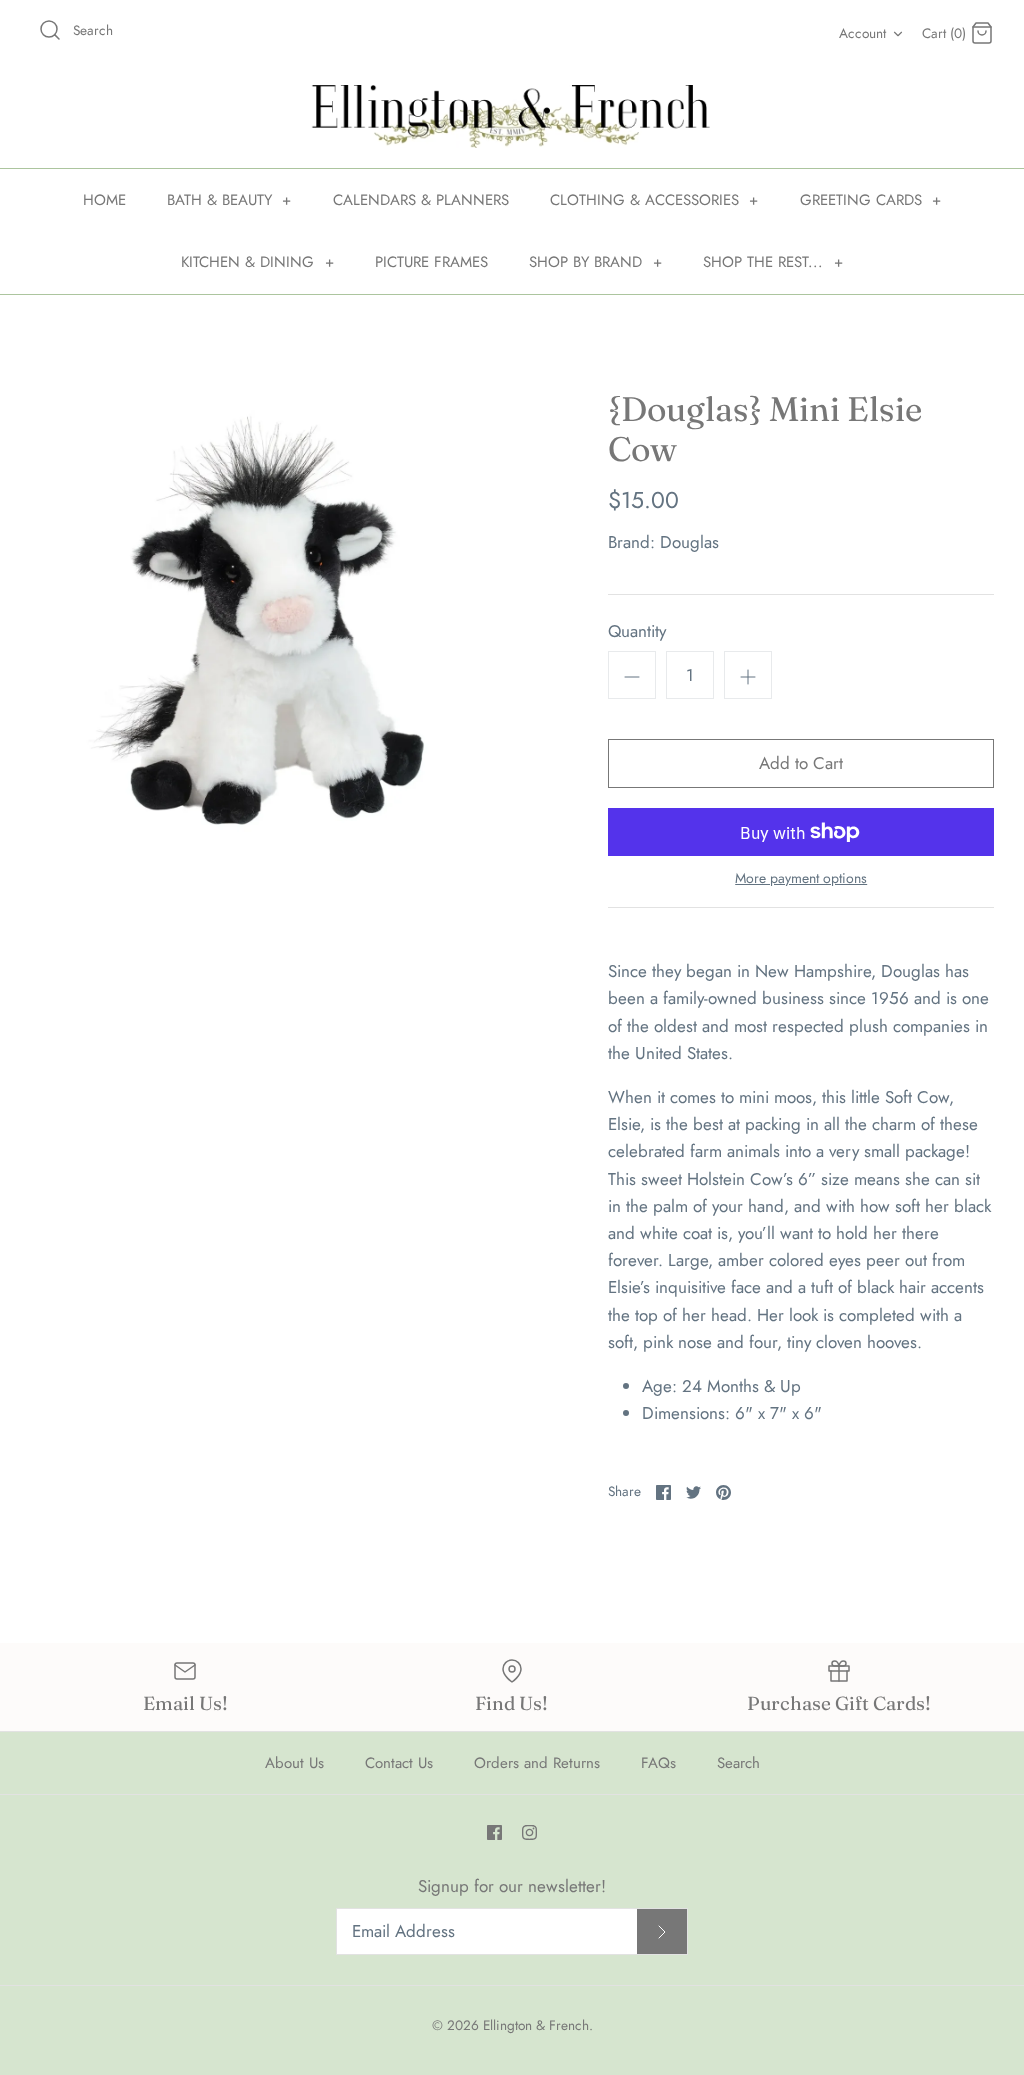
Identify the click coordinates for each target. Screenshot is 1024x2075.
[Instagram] (529, 1832)
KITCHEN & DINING (257, 262)
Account (862, 33)
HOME (104, 200)
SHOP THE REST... (773, 262)
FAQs (658, 1763)
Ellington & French (536, 2025)
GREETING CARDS (871, 200)
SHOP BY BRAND (595, 262)
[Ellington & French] (512, 116)
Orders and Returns (537, 1763)
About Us (294, 1763)
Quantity (637, 631)
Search (738, 1763)
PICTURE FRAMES (431, 262)
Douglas (689, 542)
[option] (271, 630)
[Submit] (662, 1931)
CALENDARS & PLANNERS (421, 200)
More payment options (801, 878)
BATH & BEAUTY (229, 200)
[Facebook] (494, 1832)
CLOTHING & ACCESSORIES (654, 200)
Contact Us (399, 1763)
